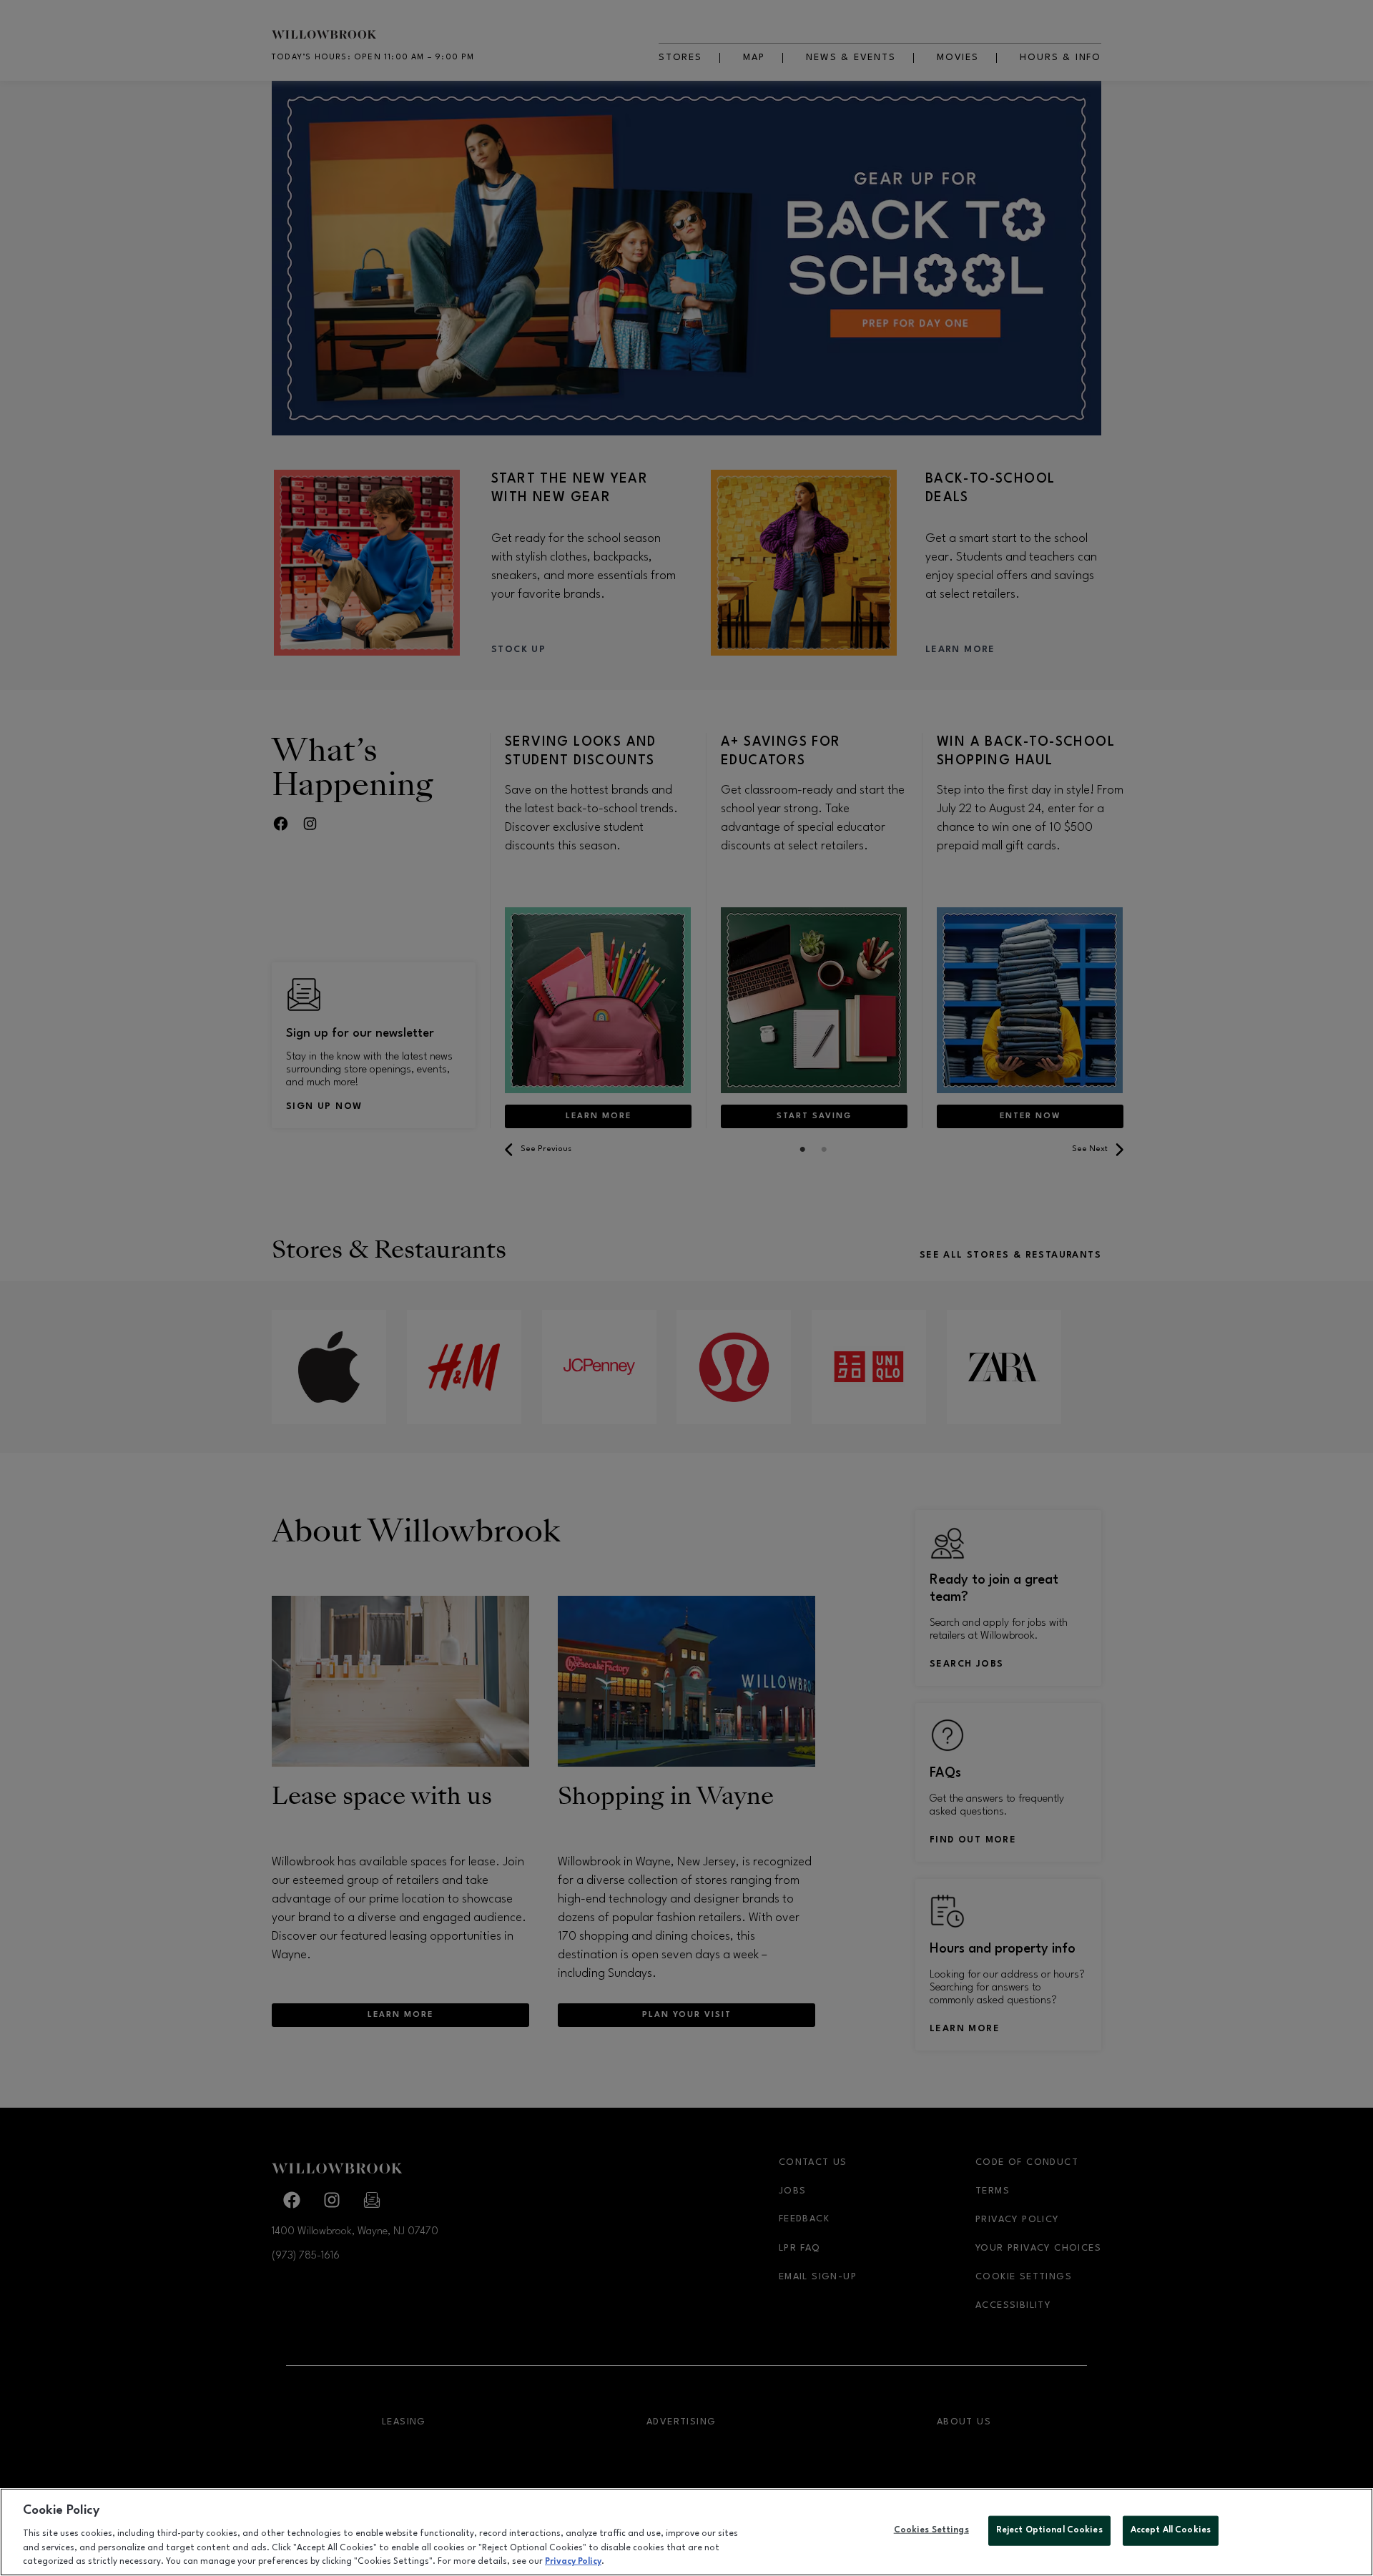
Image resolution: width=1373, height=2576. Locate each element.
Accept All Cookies (1171, 2530)
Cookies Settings (931, 2530)
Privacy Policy (573, 2561)
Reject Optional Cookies (1049, 2530)
